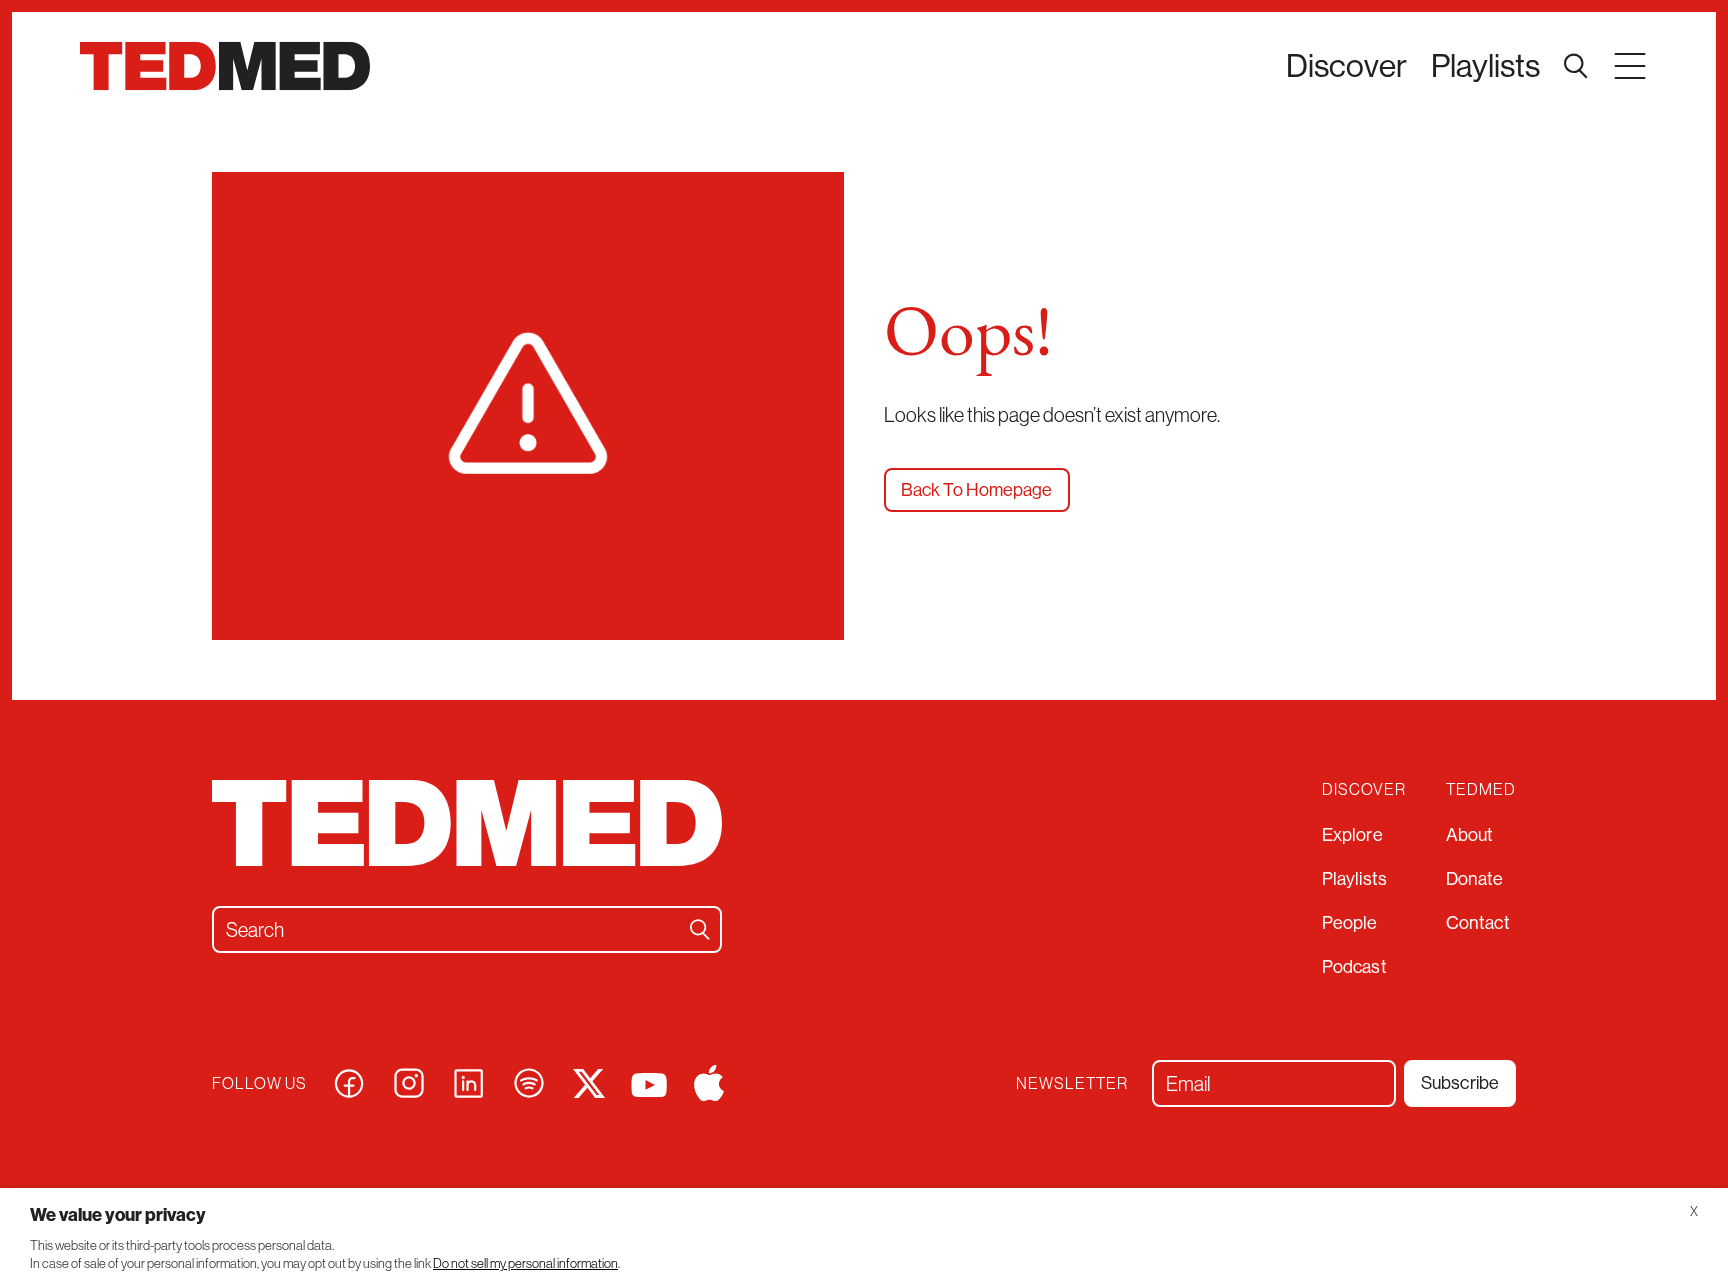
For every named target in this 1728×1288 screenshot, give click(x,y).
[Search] (700, 929)
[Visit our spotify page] (529, 1080)
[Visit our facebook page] (349, 1080)
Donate (1475, 878)
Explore (1352, 834)
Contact (1478, 922)
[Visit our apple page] (709, 1080)
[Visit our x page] (589, 1080)
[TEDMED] (225, 66)
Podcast (1354, 966)
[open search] (1576, 66)
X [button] (1694, 1211)
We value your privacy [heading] (118, 1214)
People (1350, 922)
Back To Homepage (977, 489)
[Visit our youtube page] (649, 1082)
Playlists (1485, 65)
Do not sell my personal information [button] (525, 1263)
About (1470, 834)
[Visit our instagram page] (409, 1080)
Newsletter (1072, 1083)
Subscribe (1460, 1082)
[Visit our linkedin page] (469, 1080)
